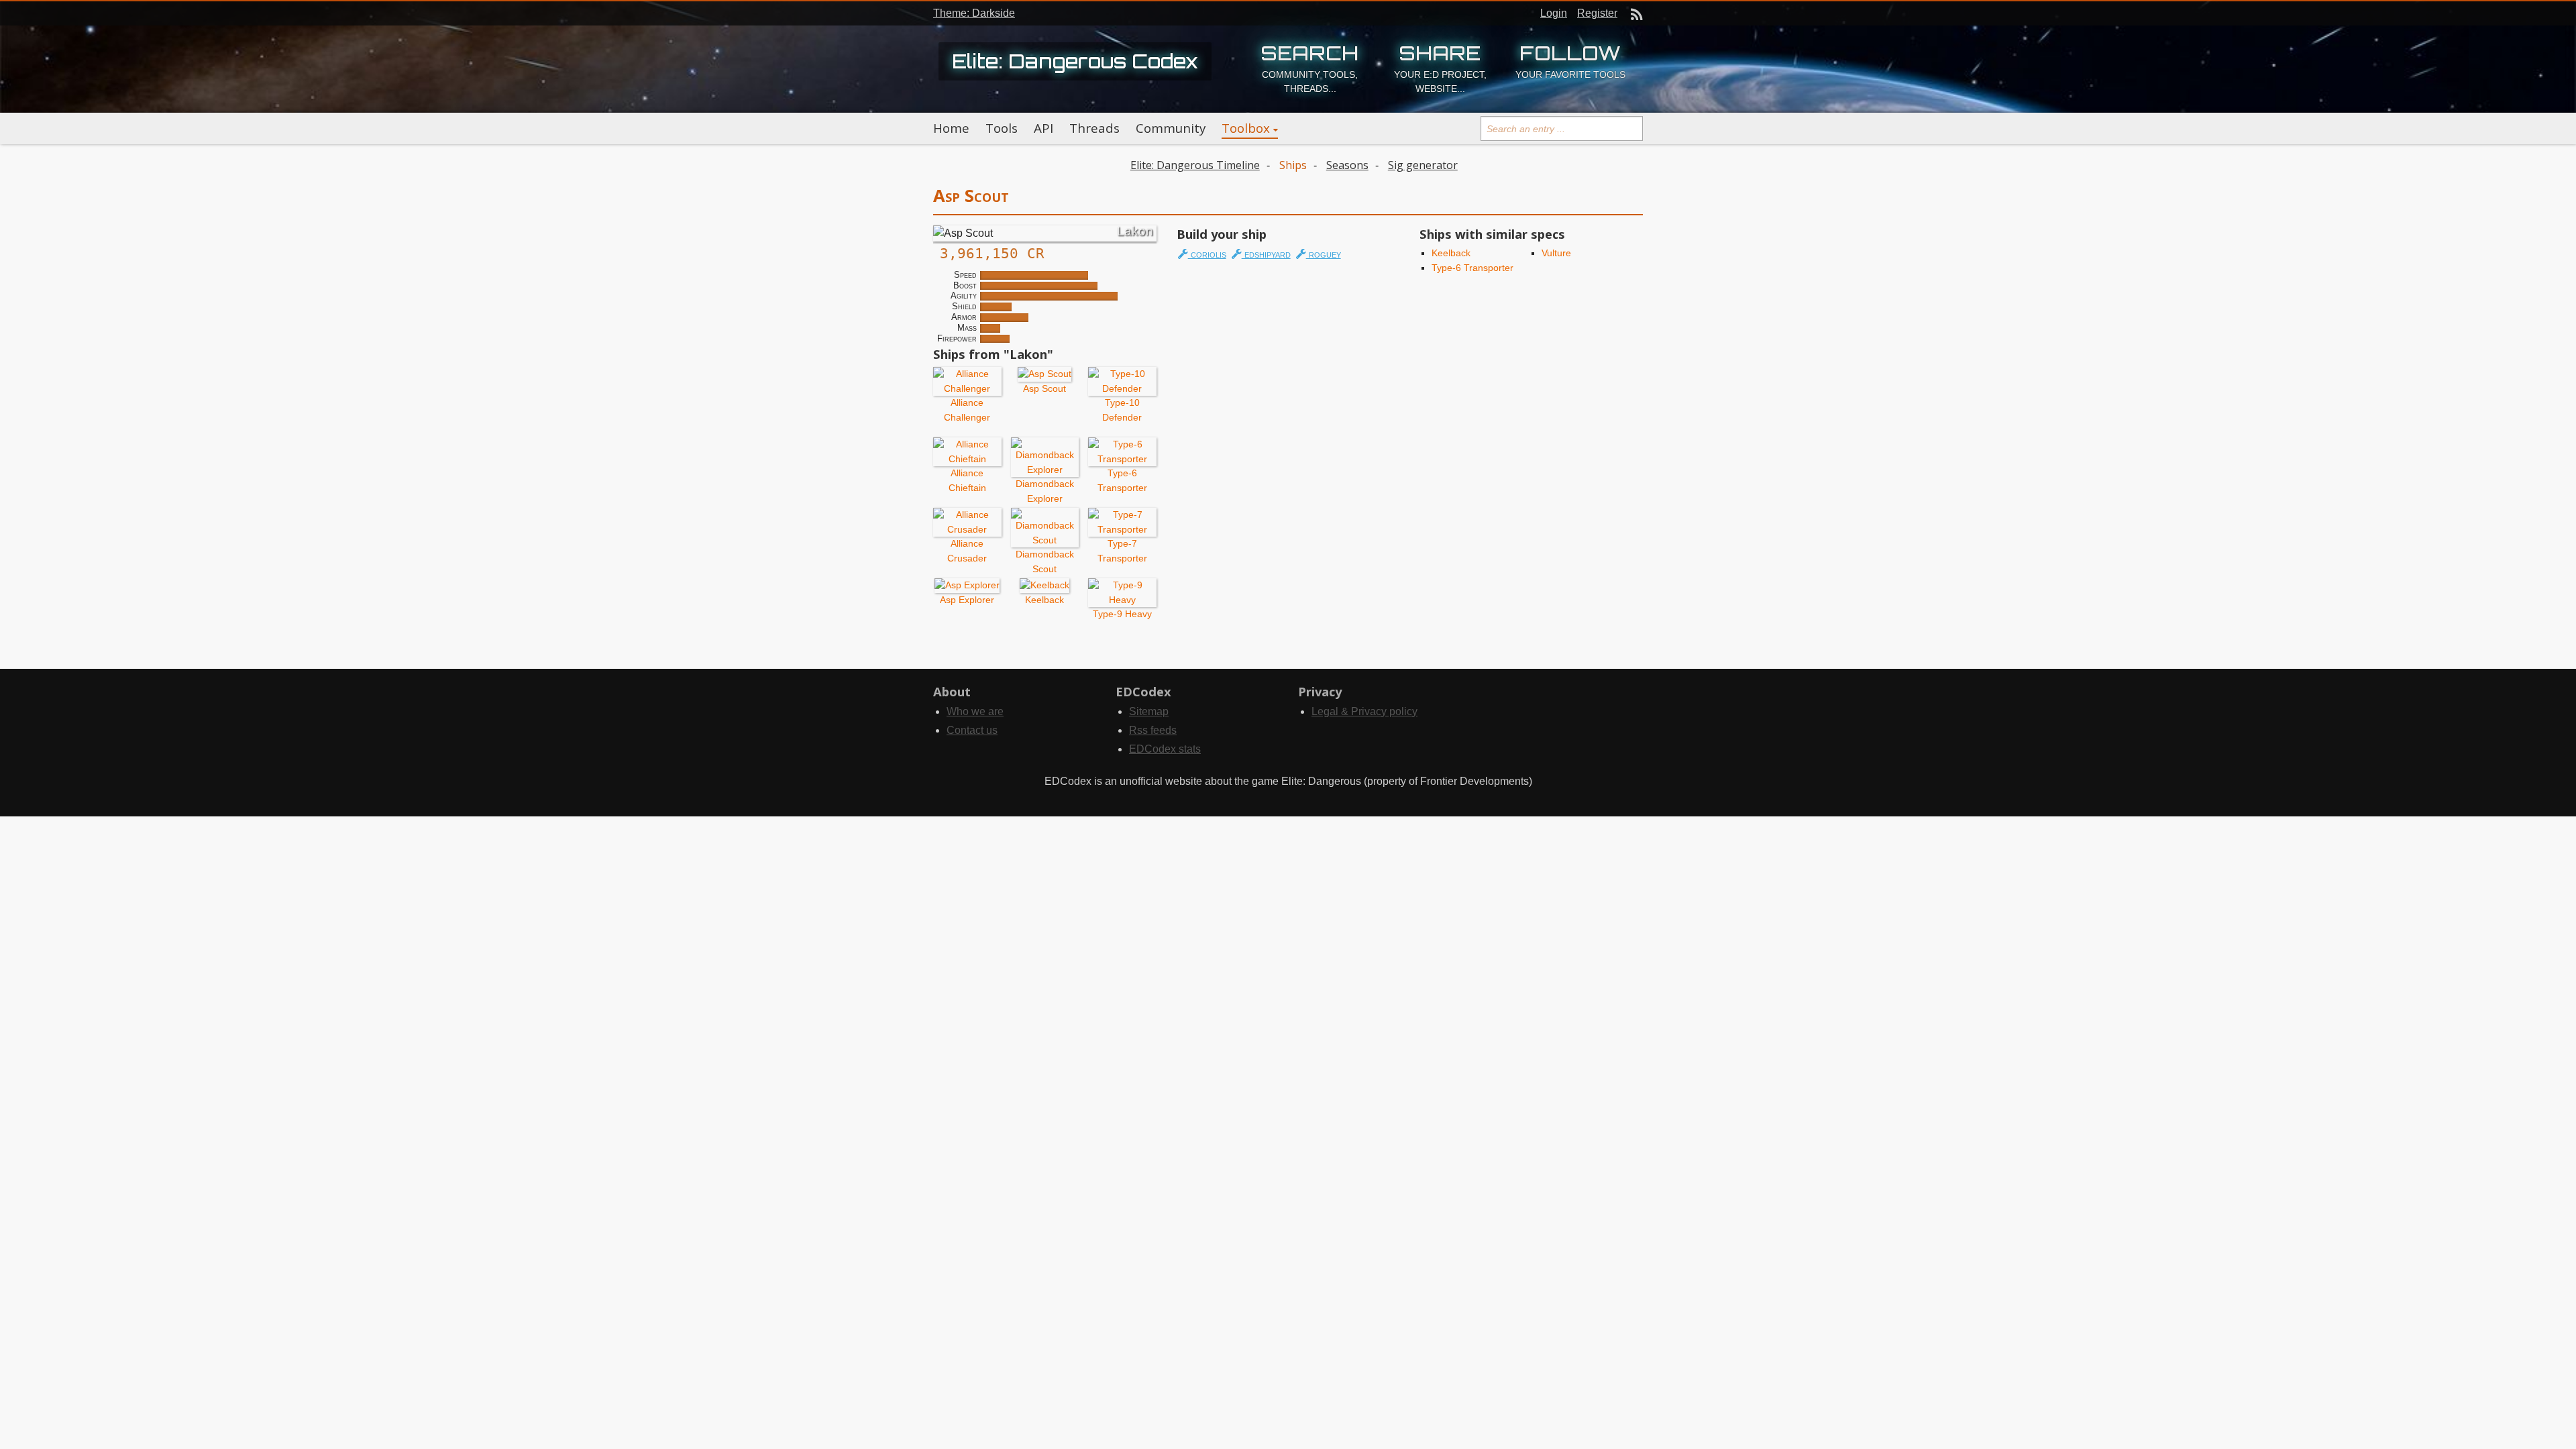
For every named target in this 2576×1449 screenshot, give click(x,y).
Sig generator (1423, 165)
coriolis (1207, 254)
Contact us (972, 730)
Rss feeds (1153, 730)
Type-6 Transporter (1122, 480)
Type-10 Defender (1122, 410)
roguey (1324, 254)
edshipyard (1266, 254)
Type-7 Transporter (1122, 550)
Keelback (1451, 253)
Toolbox (1246, 128)
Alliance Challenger (967, 410)
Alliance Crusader (967, 550)
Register (1597, 13)
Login (1554, 13)
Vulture (1556, 253)
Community (1171, 128)
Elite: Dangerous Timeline (1195, 165)
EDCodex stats (1165, 749)
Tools (1002, 128)
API (1043, 128)
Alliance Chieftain (967, 480)
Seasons (1347, 165)
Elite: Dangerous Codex (1075, 61)
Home (951, 128)
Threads (1094, 128)
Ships (1293, 165)
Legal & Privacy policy (1364, 711)
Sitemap (1149, 711)
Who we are (975, 711)
